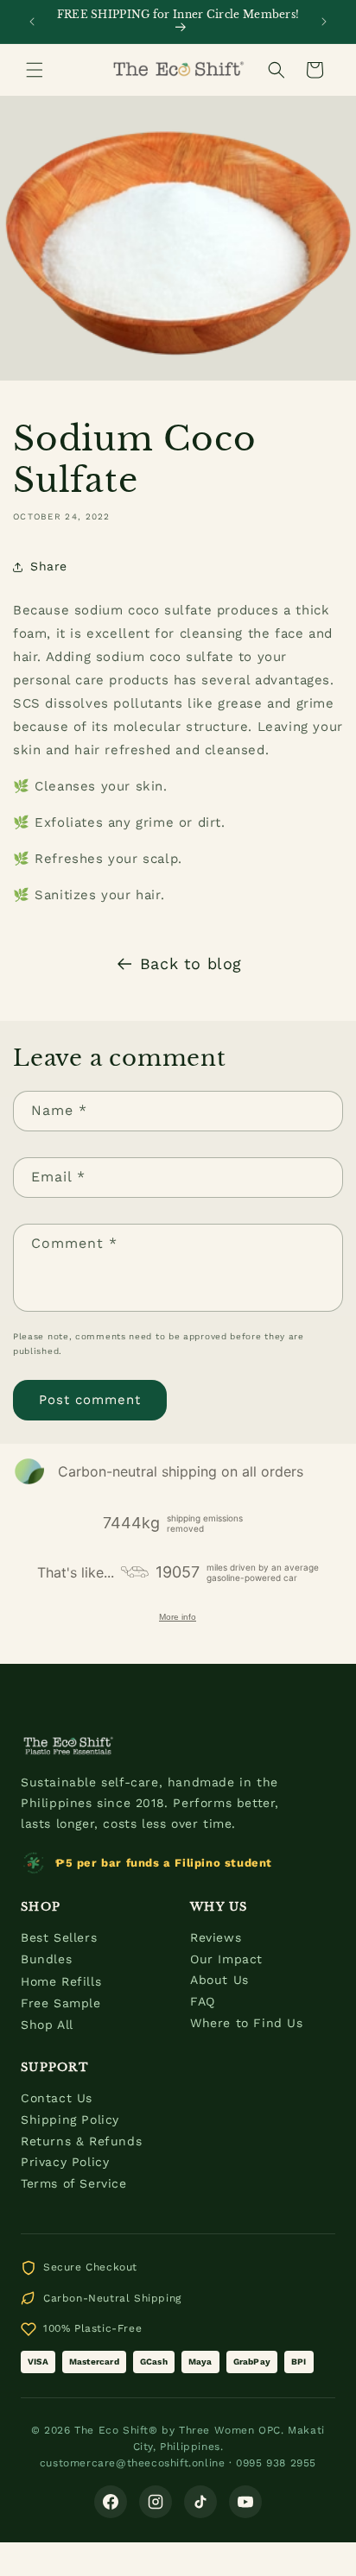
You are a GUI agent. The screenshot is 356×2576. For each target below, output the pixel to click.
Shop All (47, 2025)
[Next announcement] (324, 22)
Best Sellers (59, 1937)
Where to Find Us (247, 2023)
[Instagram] (156, 2502)
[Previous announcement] (32, 22)
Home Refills (61, 1981)
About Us (219, 1980)
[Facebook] (111, 2502)
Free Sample (61, 2003)
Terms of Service (74, 2183)
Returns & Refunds (81, 2141)
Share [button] (49, 566)
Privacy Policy (65, 2162)
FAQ (203, 2001)
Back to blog (191, 964)
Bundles (46, 1959)
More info (178, 1617)
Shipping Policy (70, 2119)
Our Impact (226, 1959)
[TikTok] (200, 2502)
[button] (35, 70)
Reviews (216, 1937)
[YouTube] (245, 2502)
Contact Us (57, 2098)
